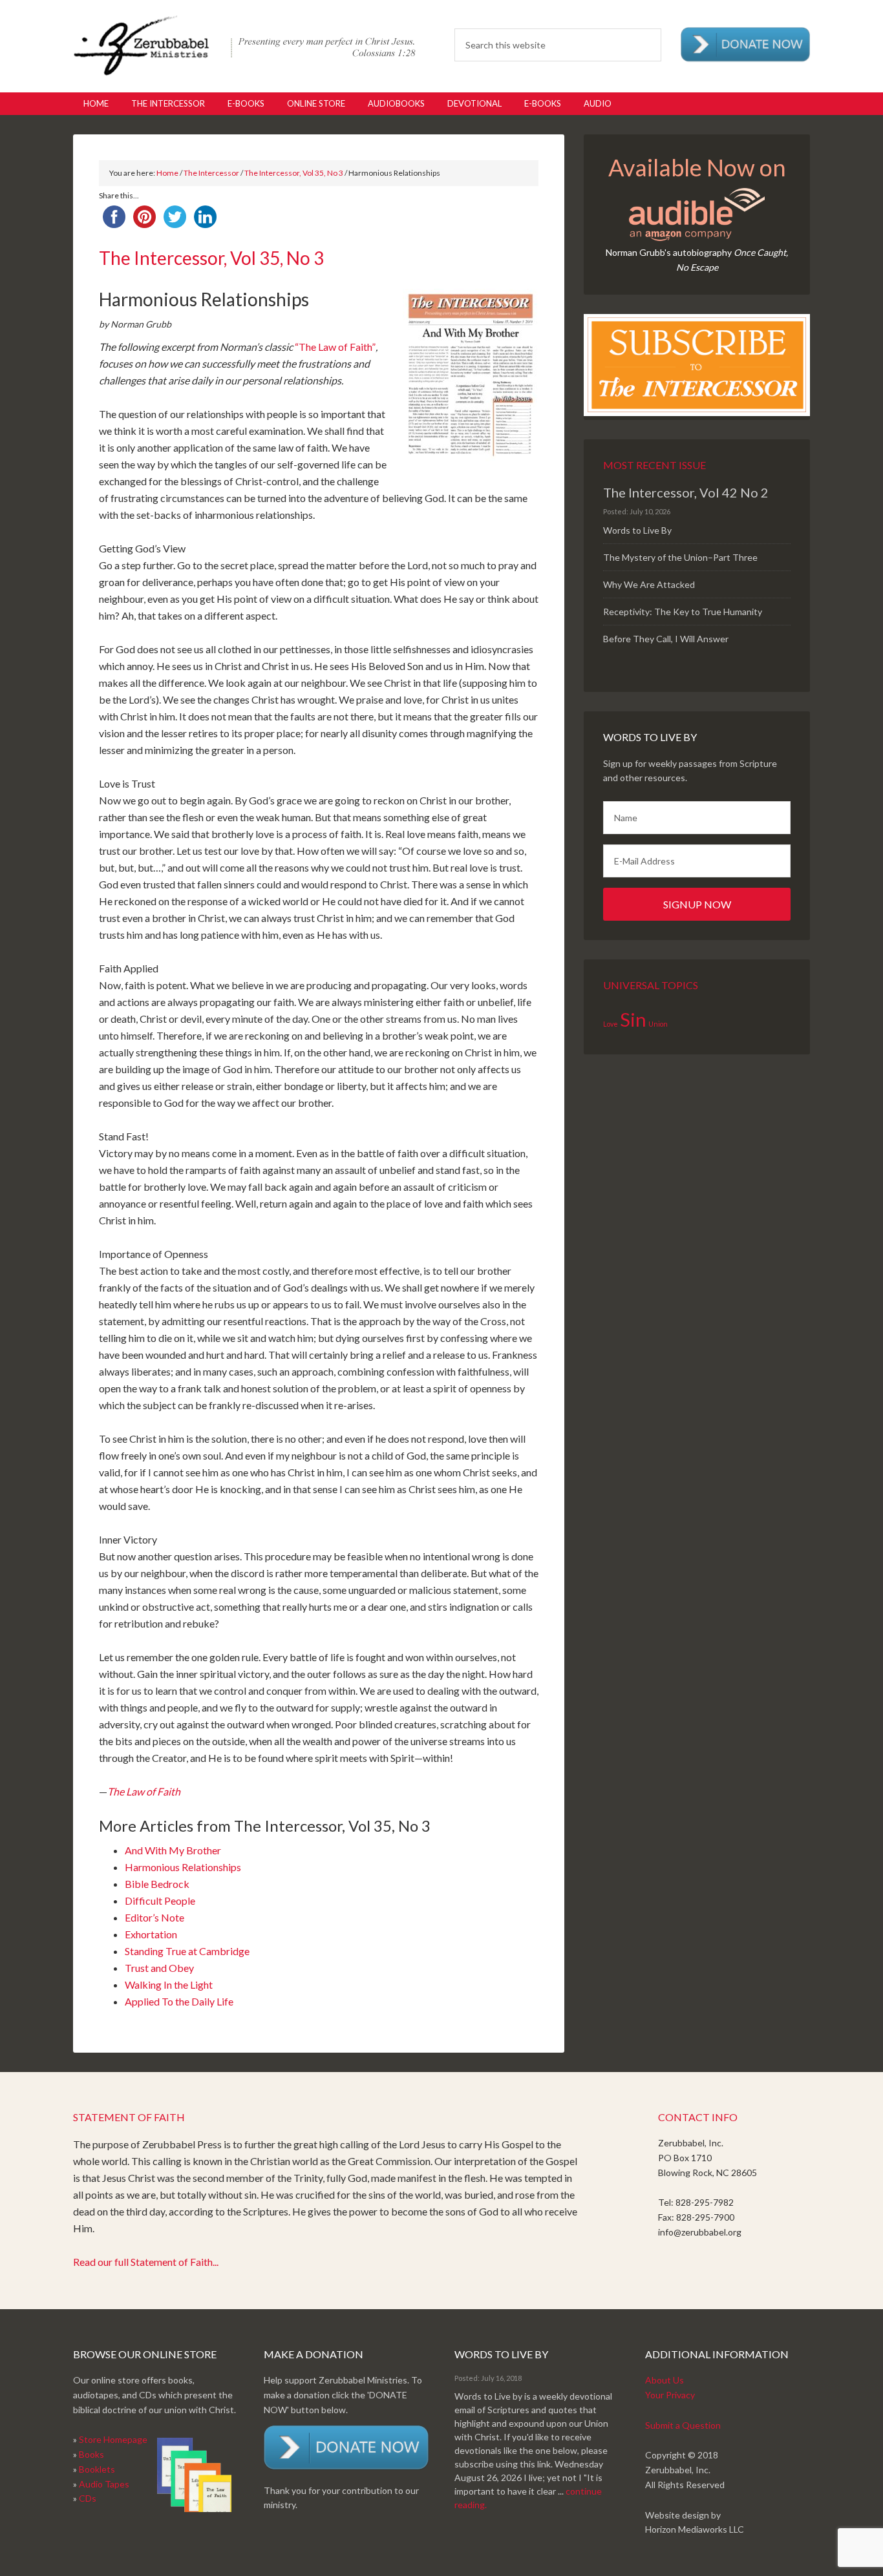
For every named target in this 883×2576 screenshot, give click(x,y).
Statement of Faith (129, 2117)
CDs (88, 2498)
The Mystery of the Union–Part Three (680, 557)
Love (611, 1024)
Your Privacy (670, 2395)
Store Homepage (113, 2439)
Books (91, 2454)
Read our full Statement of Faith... (146, 2262)
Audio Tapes (104, 2484)
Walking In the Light (169, 1984)
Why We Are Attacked (649, 584)
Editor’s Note (154, 1917)
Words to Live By (637, 530)
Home (167, 173)
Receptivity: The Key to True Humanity (683, 612)
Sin (633, 1019)
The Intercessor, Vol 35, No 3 (294, 173)
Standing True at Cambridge (187, 1951)
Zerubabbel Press (244, 45)
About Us (665, 2380)
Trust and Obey (159, 1968)
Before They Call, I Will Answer (666, 639)
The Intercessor (211, 173)
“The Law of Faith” (335, 347)
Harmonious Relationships (183, 1867)
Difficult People (160, 1901)
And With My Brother (173, 1850)
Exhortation (151, 1934)
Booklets (97, 2469)
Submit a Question (683, 2425)
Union (658, 1024)
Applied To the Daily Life (179, 2001)
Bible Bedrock (157, 1884)
